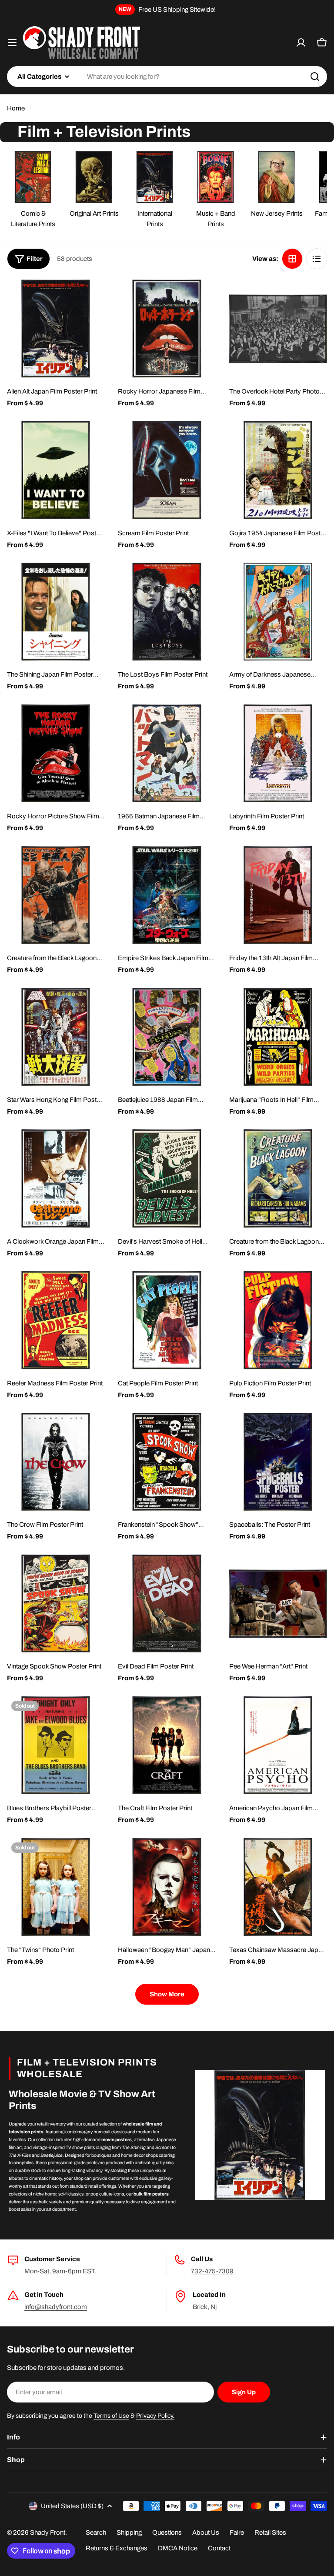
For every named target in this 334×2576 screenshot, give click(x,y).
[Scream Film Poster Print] (167, 470)
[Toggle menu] (12, 43)
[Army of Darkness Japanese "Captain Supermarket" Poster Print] (278, 612)
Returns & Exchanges (117, 2548)
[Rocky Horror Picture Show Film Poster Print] (56, 753)
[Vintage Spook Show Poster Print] (56, 1603)
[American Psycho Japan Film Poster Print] (278, 1745)
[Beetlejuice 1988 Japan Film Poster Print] (167, 1037)
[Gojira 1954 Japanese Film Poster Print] (278, 470)
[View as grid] (292, 259)
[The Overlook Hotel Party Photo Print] (278, 329)
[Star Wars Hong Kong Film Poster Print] (56, 1037)
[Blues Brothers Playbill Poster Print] (56, 1745)
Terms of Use (111, 2416)
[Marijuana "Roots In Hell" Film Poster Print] (278, 1037)
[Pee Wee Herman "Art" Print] (278, 1603)
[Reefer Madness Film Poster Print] (56, 1320)
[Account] (301, 43)
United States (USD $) (72, 2506)
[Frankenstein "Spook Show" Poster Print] (167, 1462)
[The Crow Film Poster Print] (56, 1462)
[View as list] (317, 259)
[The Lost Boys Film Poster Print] (167, 612)
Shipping (129, 2533)
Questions (167, 2533)
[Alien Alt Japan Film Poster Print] (56, 329)
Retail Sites (270, 2533)
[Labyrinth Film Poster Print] (278, 753)
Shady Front (48, 2533)
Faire (237, 2533)
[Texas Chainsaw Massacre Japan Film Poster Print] (278, 1887)
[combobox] (167, 77)
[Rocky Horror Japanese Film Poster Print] (167, 329)
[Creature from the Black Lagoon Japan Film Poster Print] (56, 895)
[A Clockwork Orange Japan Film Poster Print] (56, 1178)
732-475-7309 (212, 2271)
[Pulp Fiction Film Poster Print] (278, 1320)
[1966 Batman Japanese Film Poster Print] (167, 753)
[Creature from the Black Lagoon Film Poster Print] (278, 1178)
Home (16, 108)
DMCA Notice (178, 2548)
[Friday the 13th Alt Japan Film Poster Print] (278, 895)
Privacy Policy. (155, 2416)
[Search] (315, 77)
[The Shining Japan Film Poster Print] (56, 612)
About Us (206, 2533)
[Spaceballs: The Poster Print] (278, 1462)
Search (96, 2533)
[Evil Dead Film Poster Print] (167, 1603)
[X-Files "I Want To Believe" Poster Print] (56, 470)
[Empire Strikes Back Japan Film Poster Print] (167, 895)
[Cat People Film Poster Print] (167, 1320)
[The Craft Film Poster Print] (167, 1745)
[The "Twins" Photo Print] (56, 1887)
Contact (219, 2548)
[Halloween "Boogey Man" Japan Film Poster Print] (167, 1887)
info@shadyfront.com (56, 2307)
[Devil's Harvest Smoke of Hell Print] (167, 1178)
